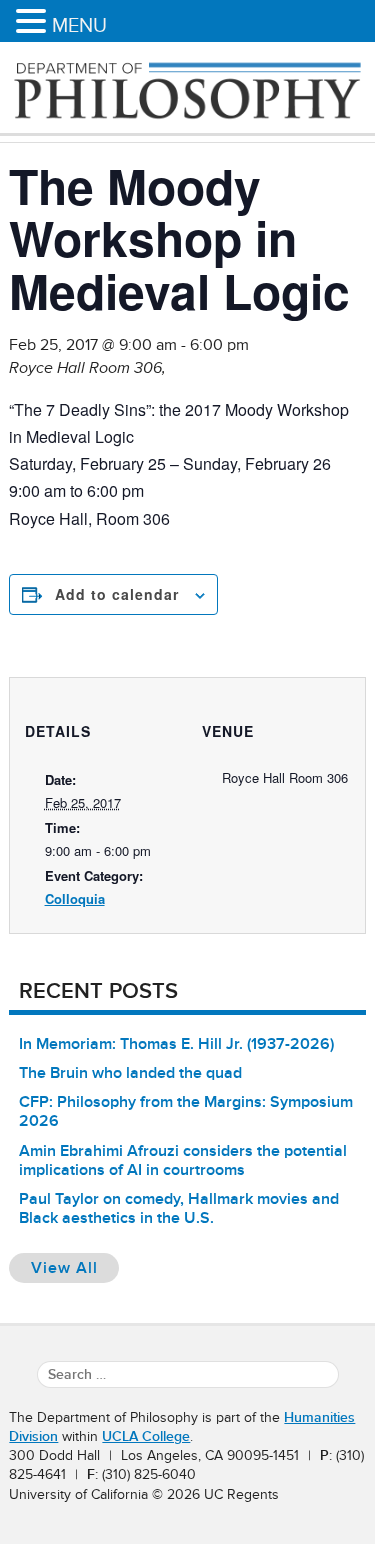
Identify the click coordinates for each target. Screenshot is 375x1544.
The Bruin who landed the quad (130, 1073)
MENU (79, 25)
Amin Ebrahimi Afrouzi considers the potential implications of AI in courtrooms (183, 1160)
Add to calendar (117, 594)
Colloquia (75, 898)
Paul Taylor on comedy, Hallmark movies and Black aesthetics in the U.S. (179, 1208)
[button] (34, 22)
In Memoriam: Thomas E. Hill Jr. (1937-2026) (176, 1044)
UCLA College (146, 1436)
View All (75, 1267)
